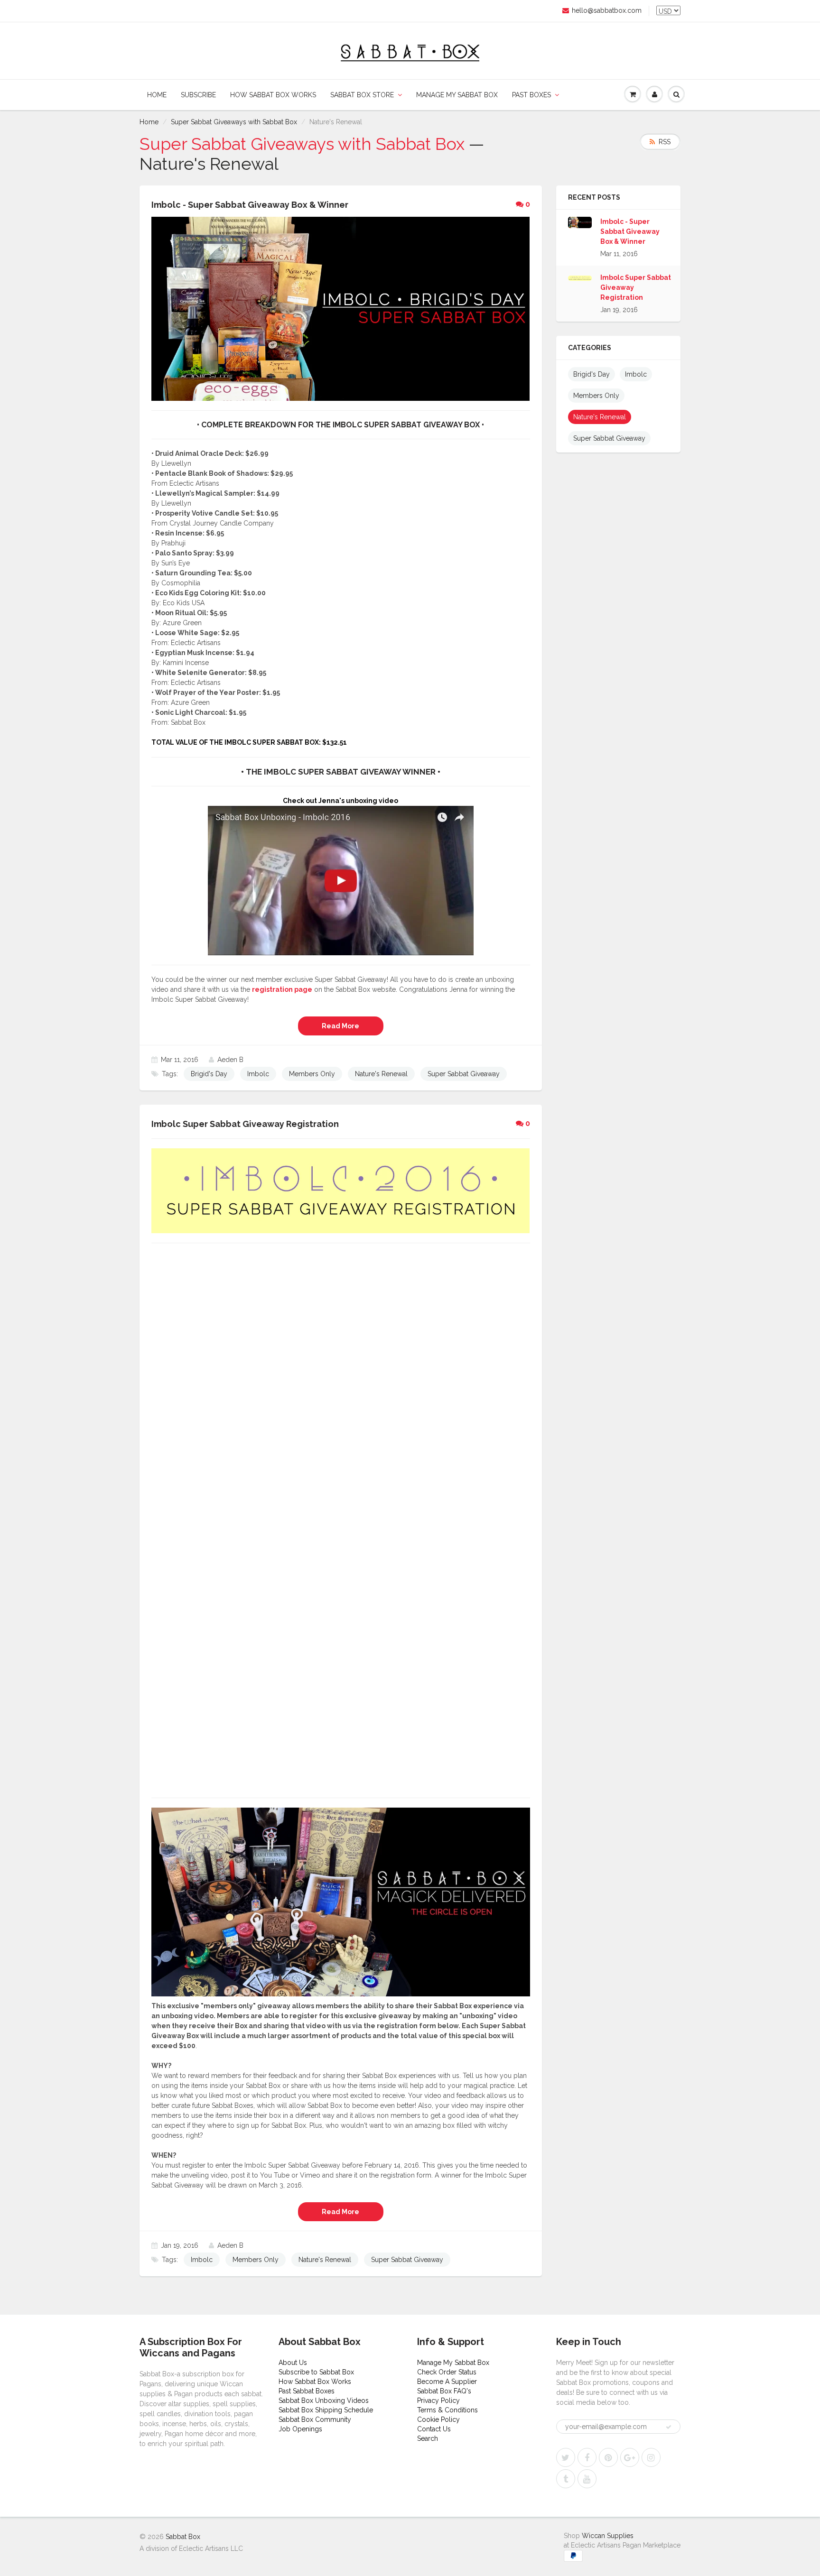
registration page (282, 989)
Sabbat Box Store (362, 95)
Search (428, 2438)
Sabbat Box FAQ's (444, 2391)
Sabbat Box (183, 2537)
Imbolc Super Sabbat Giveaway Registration (636, 287)
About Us (293, 2363)
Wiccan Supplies (608, 2536)
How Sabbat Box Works (273, 95)
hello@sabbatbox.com (607, 10)
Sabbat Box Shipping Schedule (326, 2410)
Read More (340, 1026)
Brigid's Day (209, 1074)
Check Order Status (447, 2372)
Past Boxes (531, 95)
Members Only (312, 1074)
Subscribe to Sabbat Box (316, 2372)
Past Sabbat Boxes (307, 2391)
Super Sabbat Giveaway (464, 1074)
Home (157, 95)
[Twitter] (566, 2457)
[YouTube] (587, 2479)
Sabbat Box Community (315, 2419)
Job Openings (300, 2429)
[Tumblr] (566, 2479)
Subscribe (198, 95)
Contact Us (434, 2429)
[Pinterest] (608, 2457)
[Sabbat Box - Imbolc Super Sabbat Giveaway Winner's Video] (341, 880)
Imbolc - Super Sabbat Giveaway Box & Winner (630, 231)
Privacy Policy (438, 2401)
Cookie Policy (438, 2419)
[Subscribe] (669, 2427)
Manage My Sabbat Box (457, 95)
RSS (665, 142)
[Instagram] (651, 2457)
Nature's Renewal (381, 1074)
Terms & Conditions (447, 2410)
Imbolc (258, 1074)
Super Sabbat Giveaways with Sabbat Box (234, 122)
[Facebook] (587, 2457)
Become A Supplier (447, 2382)
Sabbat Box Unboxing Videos (324, 2401)
